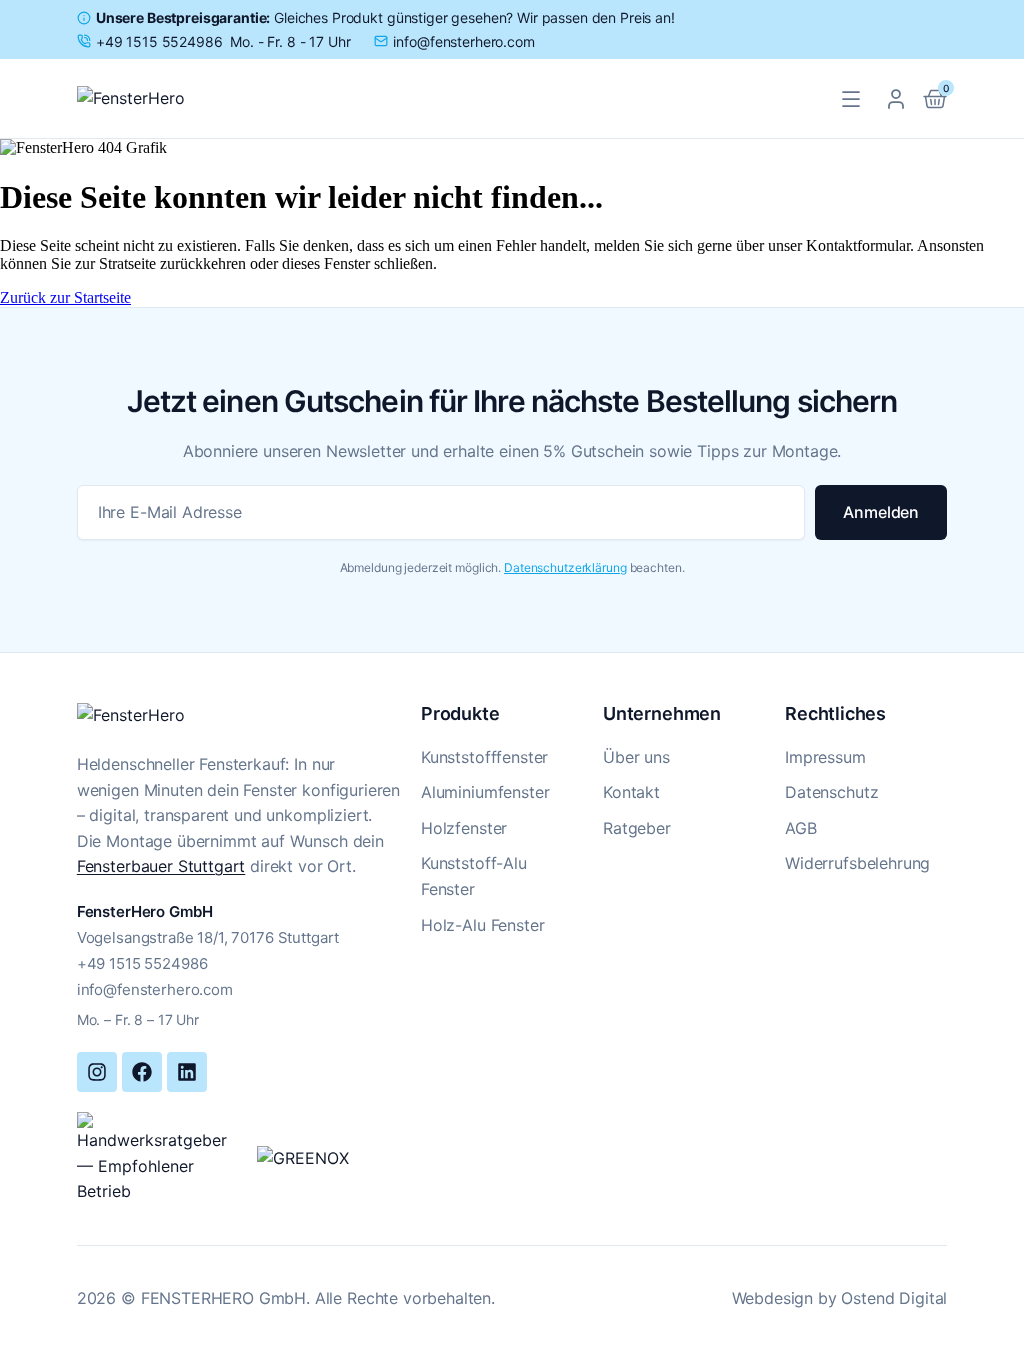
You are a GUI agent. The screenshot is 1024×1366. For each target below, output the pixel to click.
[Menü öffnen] (851, 99)
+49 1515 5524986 (142, 963)
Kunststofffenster (484, 757)
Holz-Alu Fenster (482, 925)
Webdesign (773, 1298)
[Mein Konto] (896, 99)
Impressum (825, 757)
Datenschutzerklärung (565, 567)
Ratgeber (637, 828)
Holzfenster (464, 828)
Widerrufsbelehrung (857, 863)
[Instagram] (97, 1072)
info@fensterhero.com (155, 989)
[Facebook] (142, 1072)
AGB (801, 828)
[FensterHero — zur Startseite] (152, 99)
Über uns (636, 757)
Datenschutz (831, 792)
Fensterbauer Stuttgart (161, 866)
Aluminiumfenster (485, 792)
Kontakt (631, 792)
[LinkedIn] (187, 1072)
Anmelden (881, 512)
